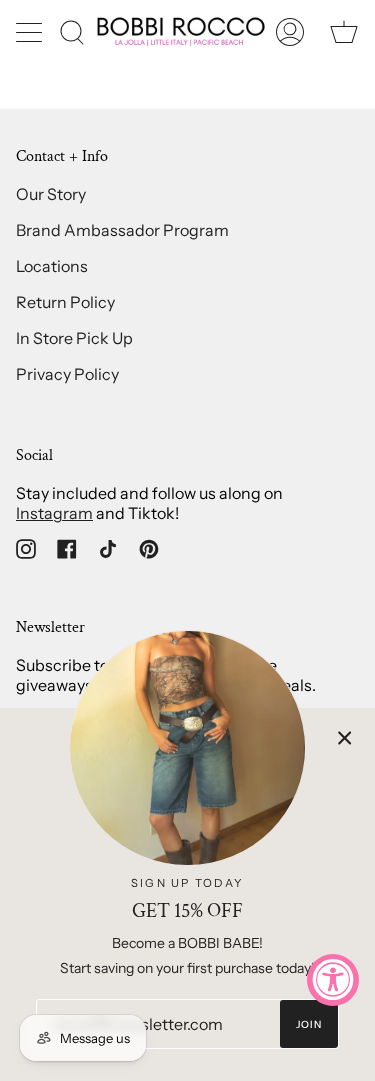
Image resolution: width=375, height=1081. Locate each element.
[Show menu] (31, 32)
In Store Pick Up (74, 338)
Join (309, 1024)
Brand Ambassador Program (122, 230)
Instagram (54, 513)
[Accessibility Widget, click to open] (333, 980)
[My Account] (290, 31)
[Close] (345, 738)
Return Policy (65, 302)
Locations (52, 266)
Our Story (51, 194)
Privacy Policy (67, 374)
